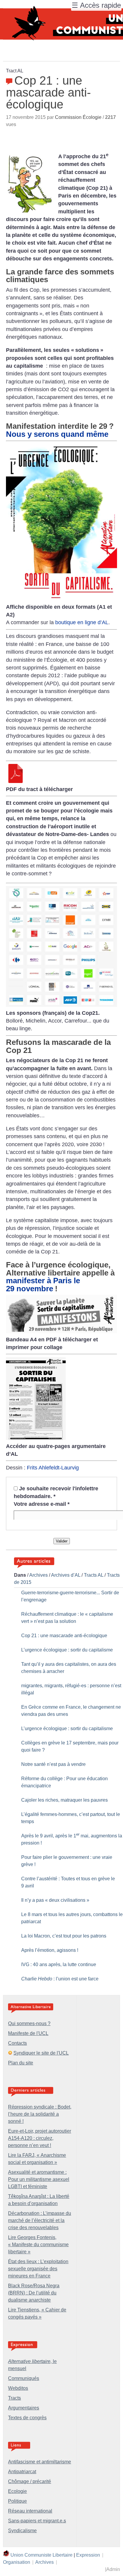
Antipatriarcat (22, 2472)
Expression (88, 2555)
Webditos (18, 2388)
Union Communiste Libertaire (41, 2555)
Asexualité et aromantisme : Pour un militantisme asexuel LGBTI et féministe (39, 2179)
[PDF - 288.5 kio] (16, 781)
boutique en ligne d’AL (82, 622)
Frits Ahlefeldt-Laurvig (53, 1468)
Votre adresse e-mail (42, 1504)
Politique (17, 2501)
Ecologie (17, 2491)
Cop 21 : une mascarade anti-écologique (64, 1636)
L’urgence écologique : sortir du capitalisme (67, 1650)
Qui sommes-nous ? (29, 2023)
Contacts (17, 2043)
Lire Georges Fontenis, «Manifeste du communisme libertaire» (38, 2245)
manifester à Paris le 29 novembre (43, 1284)
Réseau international (30, 2511)
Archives (39, 1575)
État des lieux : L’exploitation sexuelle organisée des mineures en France (38, 2269)
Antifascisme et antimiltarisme (40, 2462)
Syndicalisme (22, 2531)
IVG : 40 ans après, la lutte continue (59, 1964)
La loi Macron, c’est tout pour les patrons (64, 1936)
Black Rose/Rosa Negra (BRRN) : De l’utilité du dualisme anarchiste (34, 2293)
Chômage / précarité (30, 2481)
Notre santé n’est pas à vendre (53, 1764)
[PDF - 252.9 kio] (61, 1331)
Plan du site (21, 2063)
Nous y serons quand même (57, 434)
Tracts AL (94, 1575)
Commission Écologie (78, 117)
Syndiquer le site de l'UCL (41, 2053)
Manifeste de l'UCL (28, 2033)
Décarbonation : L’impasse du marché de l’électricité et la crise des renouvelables (40, 2220)
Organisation (17, 2562)
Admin (113, 2569)
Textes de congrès (27, 2418)
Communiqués (24, 2378)
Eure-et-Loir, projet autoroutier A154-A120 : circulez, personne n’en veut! (40, 2138)
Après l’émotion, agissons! (50, 1950)
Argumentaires (24, 2408)
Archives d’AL (66, 1575)
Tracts (14, 2398)
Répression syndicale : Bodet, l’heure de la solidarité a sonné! (40, 2114)
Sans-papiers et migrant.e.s (37, 2521)
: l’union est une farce (60, 1979)
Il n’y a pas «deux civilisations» (55, 1900)
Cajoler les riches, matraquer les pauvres (64, 1800)
